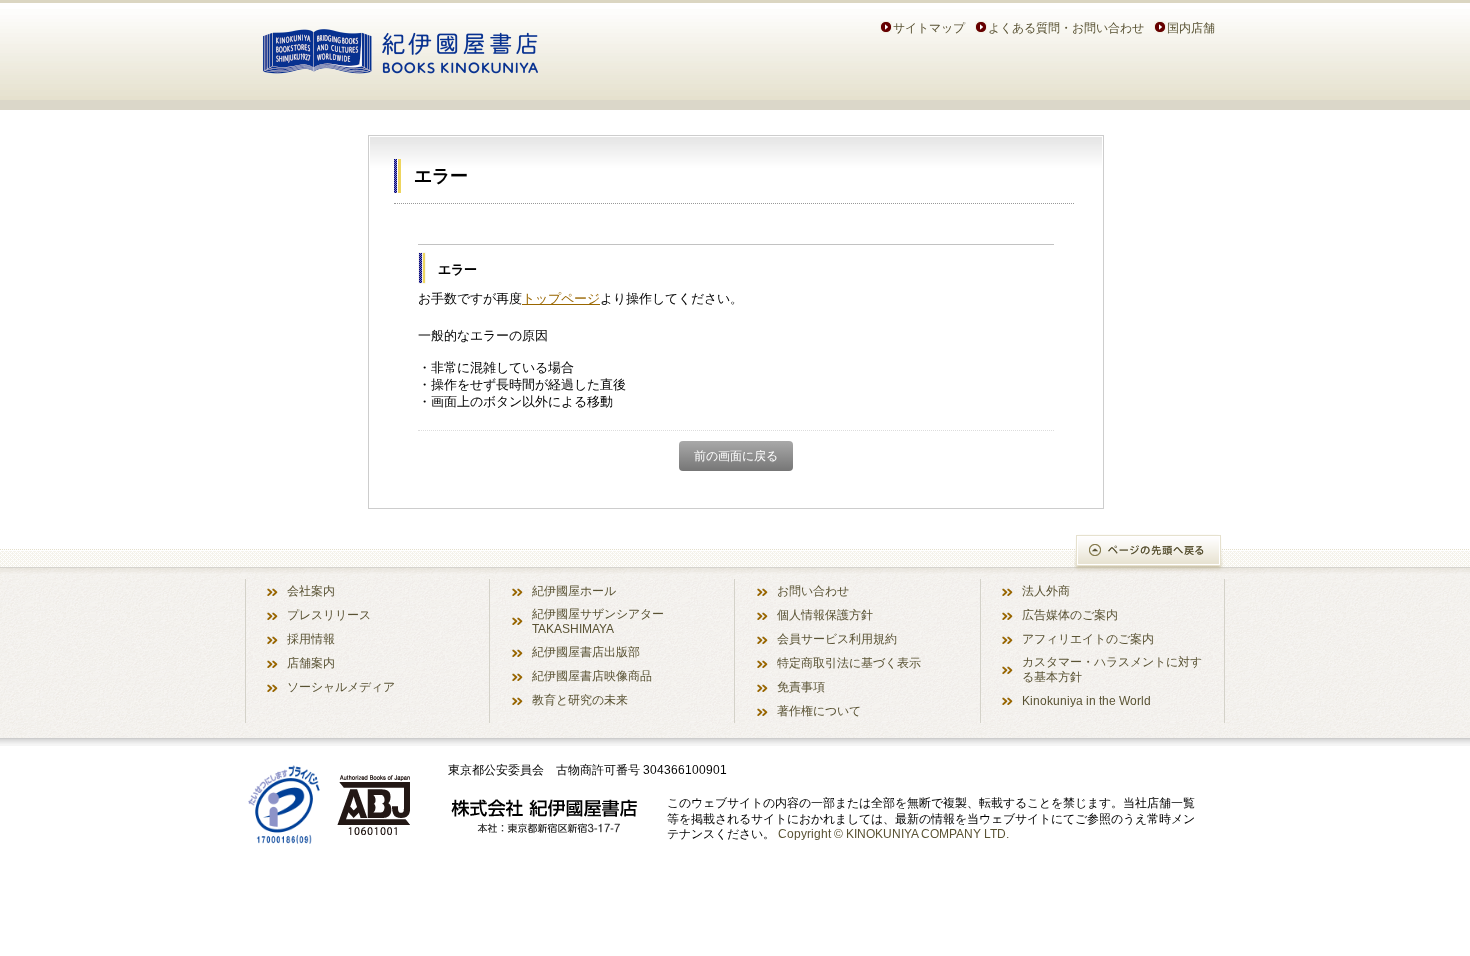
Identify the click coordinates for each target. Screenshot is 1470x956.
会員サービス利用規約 (837, 638)
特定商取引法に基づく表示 (849, 662)
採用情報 (311, 638)
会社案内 (311, 590)
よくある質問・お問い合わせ (1066, 27)
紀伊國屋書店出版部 (586, 651)
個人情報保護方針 (825, 614)
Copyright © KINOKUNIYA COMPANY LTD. (893, 833)
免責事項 (801, 686)
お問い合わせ (813, 590)
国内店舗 (1191, 27)
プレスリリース (329, 614)
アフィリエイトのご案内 (1088, 638)
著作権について (819, 710)
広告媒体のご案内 (1070, 614)
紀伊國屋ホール (574, 590)
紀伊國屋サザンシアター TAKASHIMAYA (598, 621)
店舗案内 (311, 662)
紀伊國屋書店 (400, 48)
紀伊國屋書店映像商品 (592, 675)
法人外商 (1046, 590)
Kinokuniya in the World (1086, 700)
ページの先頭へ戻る (1149, 552)
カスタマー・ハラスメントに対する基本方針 (1112, 669)
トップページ (561, 298)
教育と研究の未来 (580, 699)
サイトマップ (929, 27)
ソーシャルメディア (341, 686)
